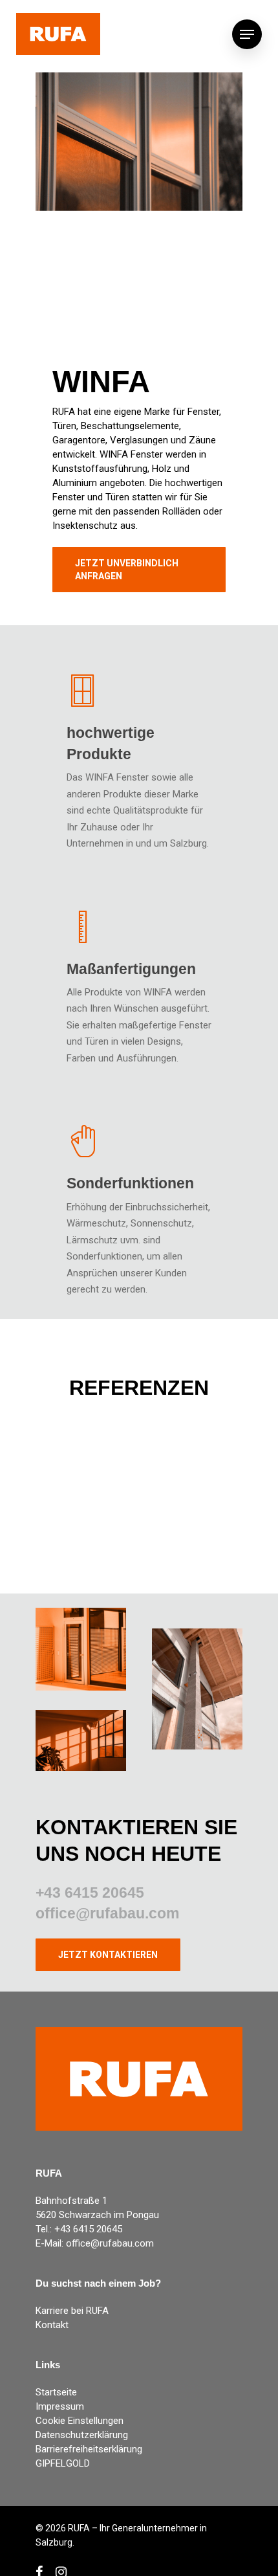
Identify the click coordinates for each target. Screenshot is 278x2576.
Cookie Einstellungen (80, 2421)
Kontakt (52, 2325)
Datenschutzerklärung (82, 2435)
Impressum (60, 2406)
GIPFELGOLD (63, 2463)
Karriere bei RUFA (72, 2311)
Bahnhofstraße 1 (71, 2201)
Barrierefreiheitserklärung (89, 2449)
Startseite (56, 2392)
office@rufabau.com (107, 1913)
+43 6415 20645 (90, 1893)
